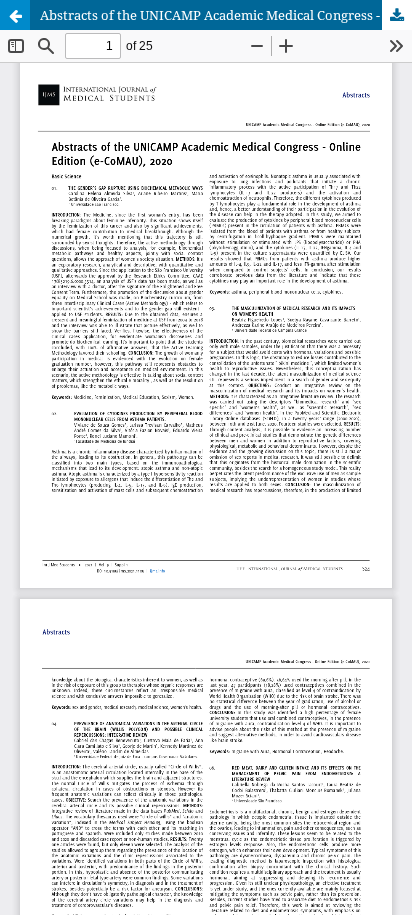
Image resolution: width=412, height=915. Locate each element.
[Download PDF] (397, 15)
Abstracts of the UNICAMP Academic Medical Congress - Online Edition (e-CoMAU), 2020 (226, 15)
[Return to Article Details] (15, 15)
